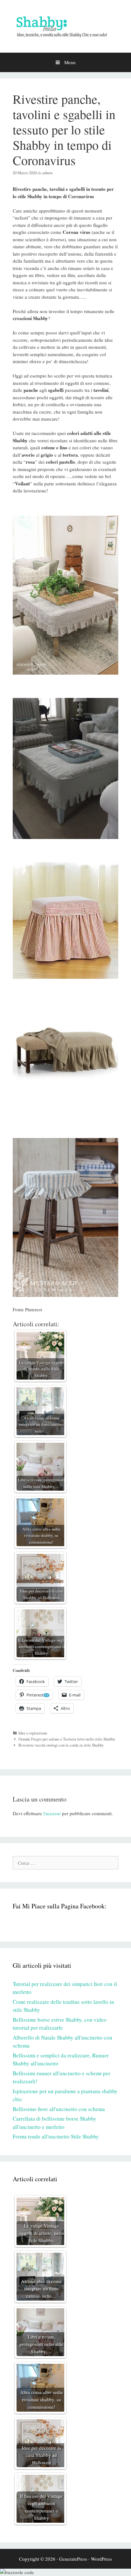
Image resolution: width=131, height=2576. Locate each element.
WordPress (101, 2559)
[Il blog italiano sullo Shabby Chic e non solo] (65, 26)
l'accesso (52, 1813)
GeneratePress (73, 2559)
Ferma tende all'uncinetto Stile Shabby (56, 2136)
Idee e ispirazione (33, 1733)
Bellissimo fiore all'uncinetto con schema (59, 2109)
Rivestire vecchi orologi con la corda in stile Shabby (61, 1745)
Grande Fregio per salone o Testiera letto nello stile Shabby (67, 1739)
